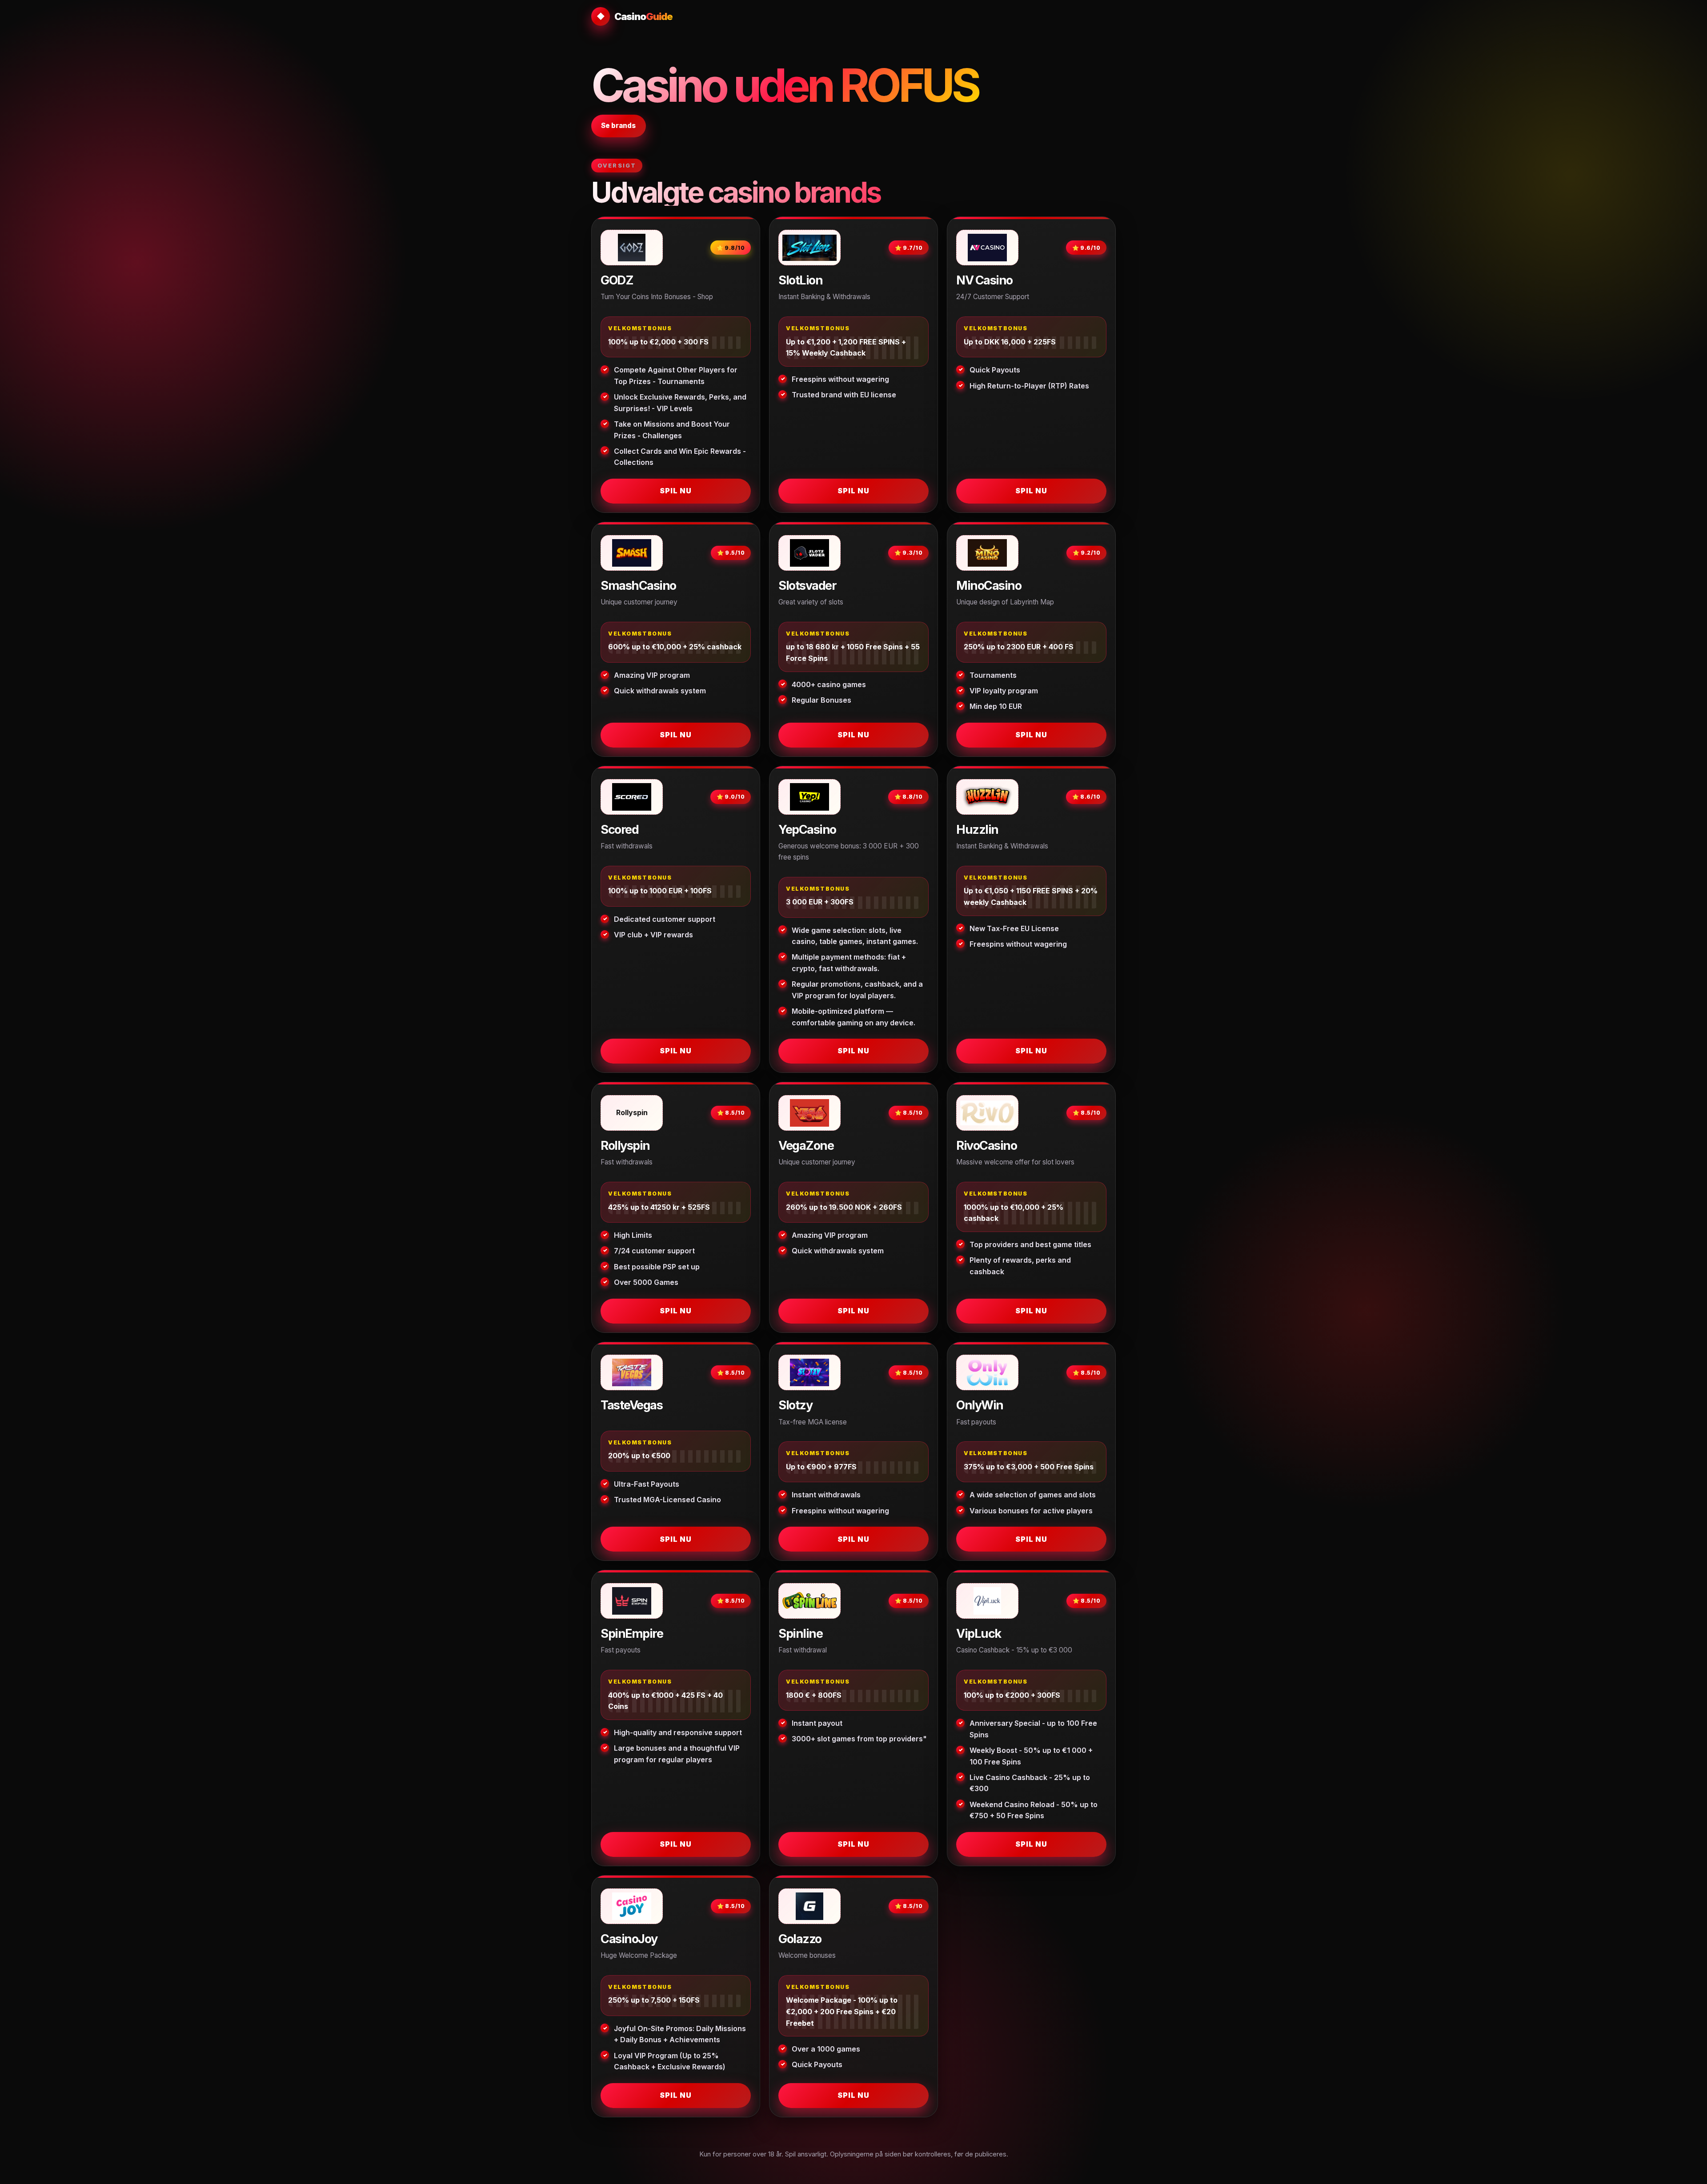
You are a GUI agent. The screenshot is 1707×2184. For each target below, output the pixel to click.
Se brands (618, 126)
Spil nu (676, 491)
